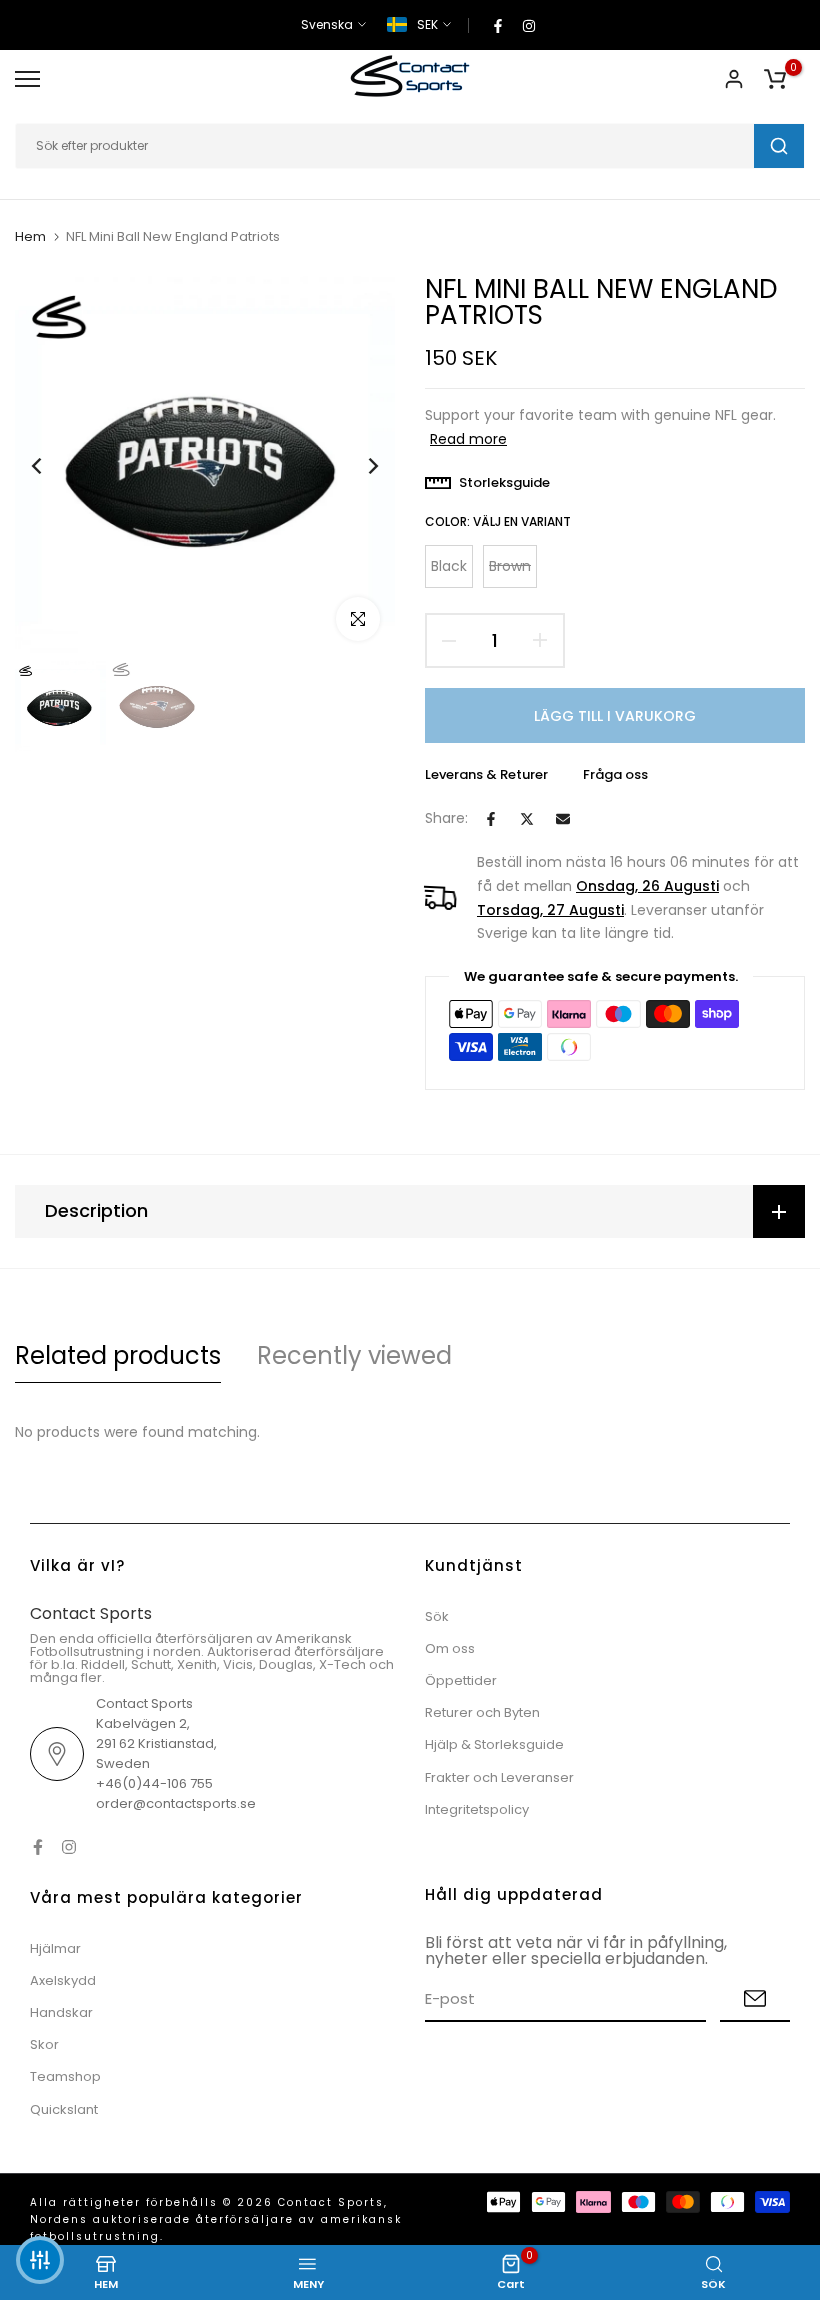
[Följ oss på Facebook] (498, 25)
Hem (30, 237)
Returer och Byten (482, 1712)
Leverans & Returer (486, 774)
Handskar (61, 2012)
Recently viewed (354, 1355)
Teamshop (65, 2076)
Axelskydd (63, 1980)
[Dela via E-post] (563, 819)
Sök (437, 1616)
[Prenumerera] (755, 1999)
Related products (118, 1355)
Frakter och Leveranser (499, 1777)
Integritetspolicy (477, 1809)
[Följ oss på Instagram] (529, 25)
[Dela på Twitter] (527, 819)
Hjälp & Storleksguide (494, 1744)
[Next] (357, 466)
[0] (775, 79)
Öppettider (461, 1680)
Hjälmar (55, 1948)
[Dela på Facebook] (491, 819)
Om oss (450, 1648)
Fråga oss (615, 774)
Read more (468, 439)
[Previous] (52, 466)
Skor (44, 2044)
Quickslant (64, 2109)
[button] (40, 2260)
